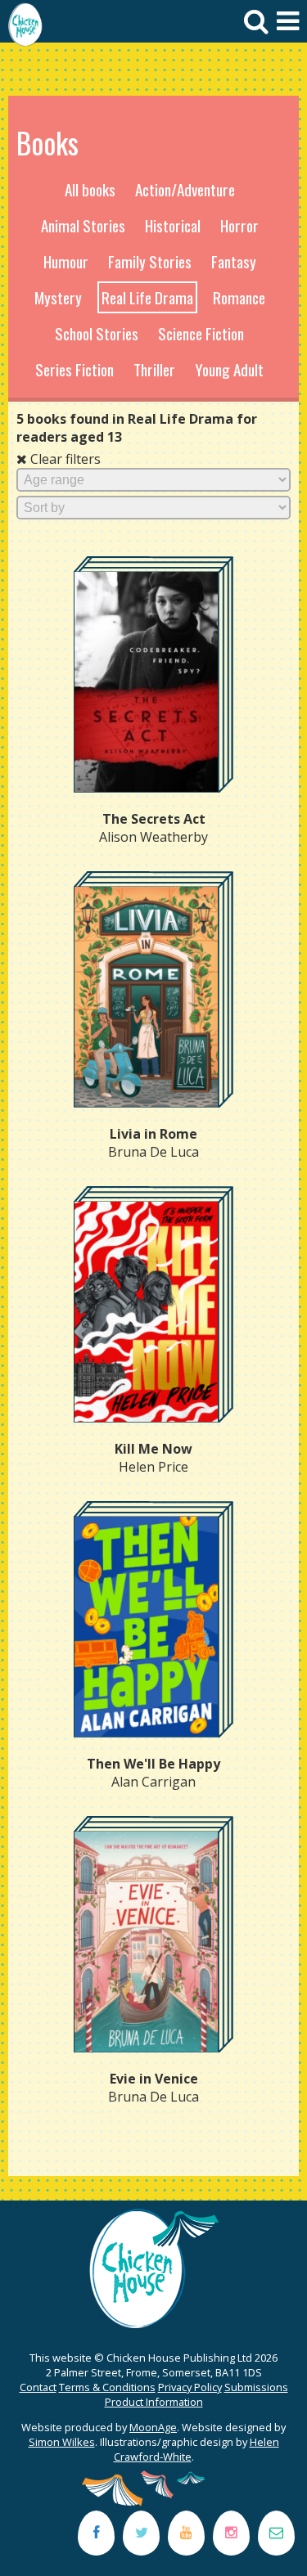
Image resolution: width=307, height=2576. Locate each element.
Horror (239, 225)
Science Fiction (201, 333)
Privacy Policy (190, 2387)
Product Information (154, 2402)
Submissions (256, 2387)
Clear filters (64, 459)
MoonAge (153, 2427)
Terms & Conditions (107, 2387)
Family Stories (150, 261)
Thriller (154, 369)
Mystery (58, 297)
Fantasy (234, 261)
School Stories (97, 333)
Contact (38, 2387)
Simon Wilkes (62, 2442)
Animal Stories (83, 225)
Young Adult (229, 369)
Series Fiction (74, 369)
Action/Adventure (185, 189)
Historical (173, 225)
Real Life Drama (147, 297)
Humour (66, 261)
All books (90, 189)
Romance (239, 297)
